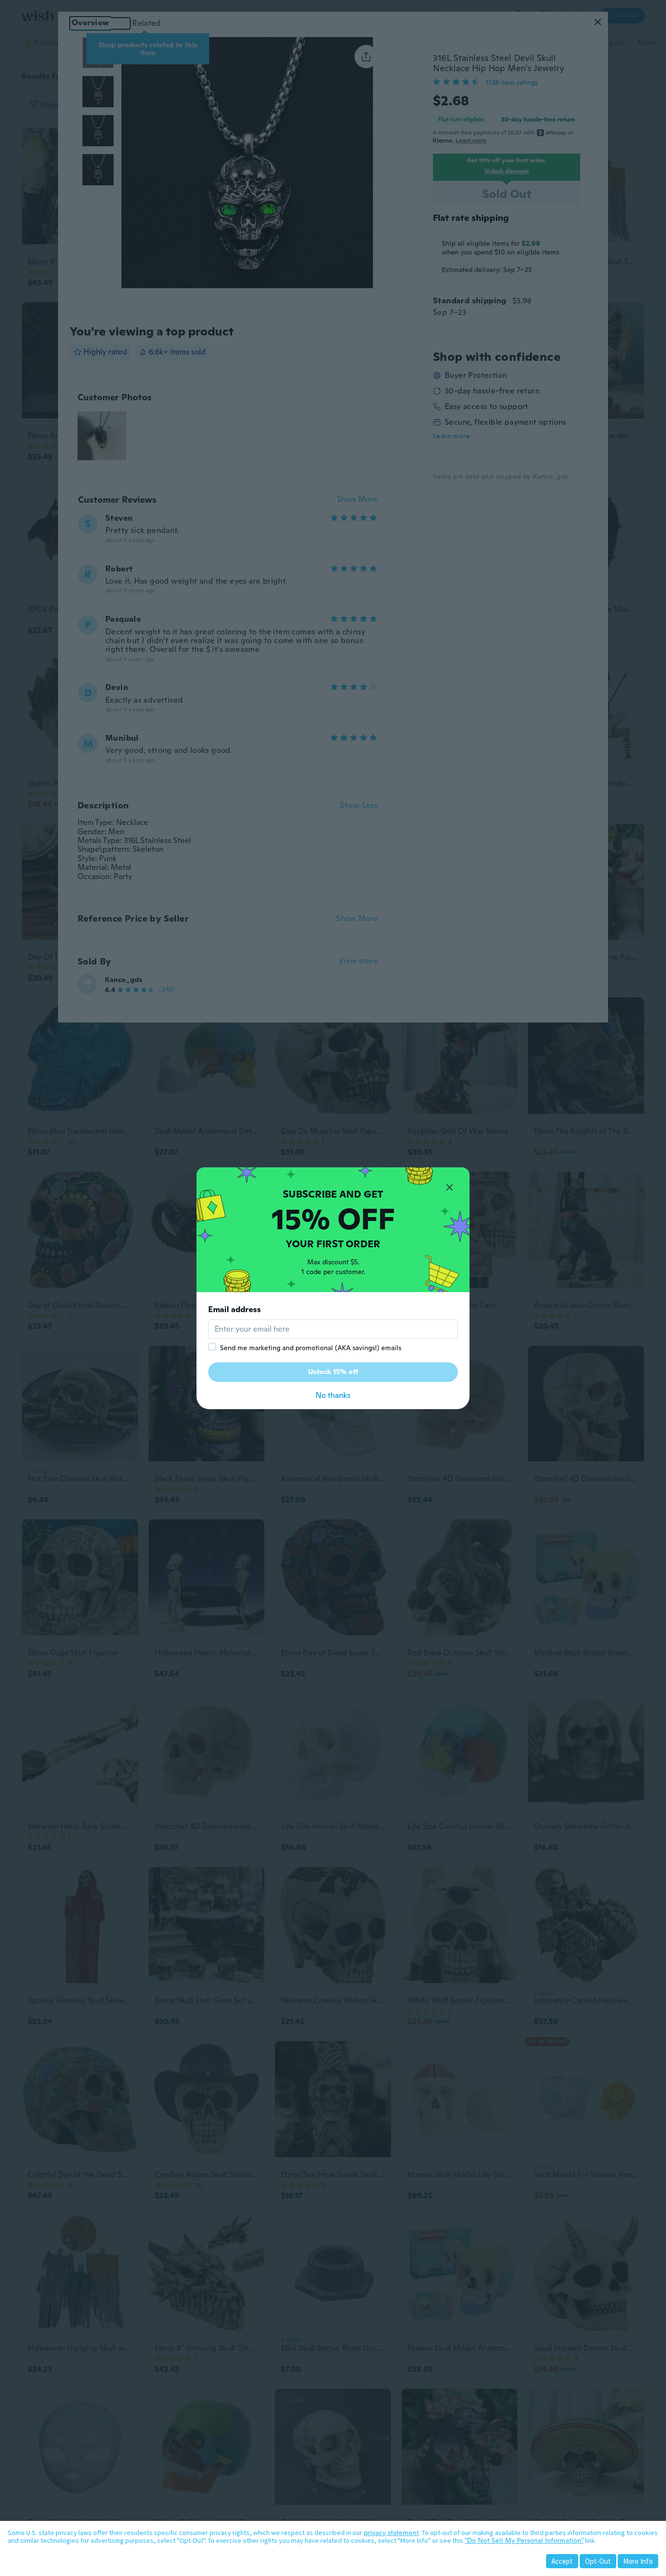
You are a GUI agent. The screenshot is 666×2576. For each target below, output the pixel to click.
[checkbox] (212, 1347)
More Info (638, 2561)
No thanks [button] (333, 1395)
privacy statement (391, 2533)
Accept (562, 2561)
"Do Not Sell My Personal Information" (524, 2540)
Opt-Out (598, 2561)
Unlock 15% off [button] (333, 1372)
